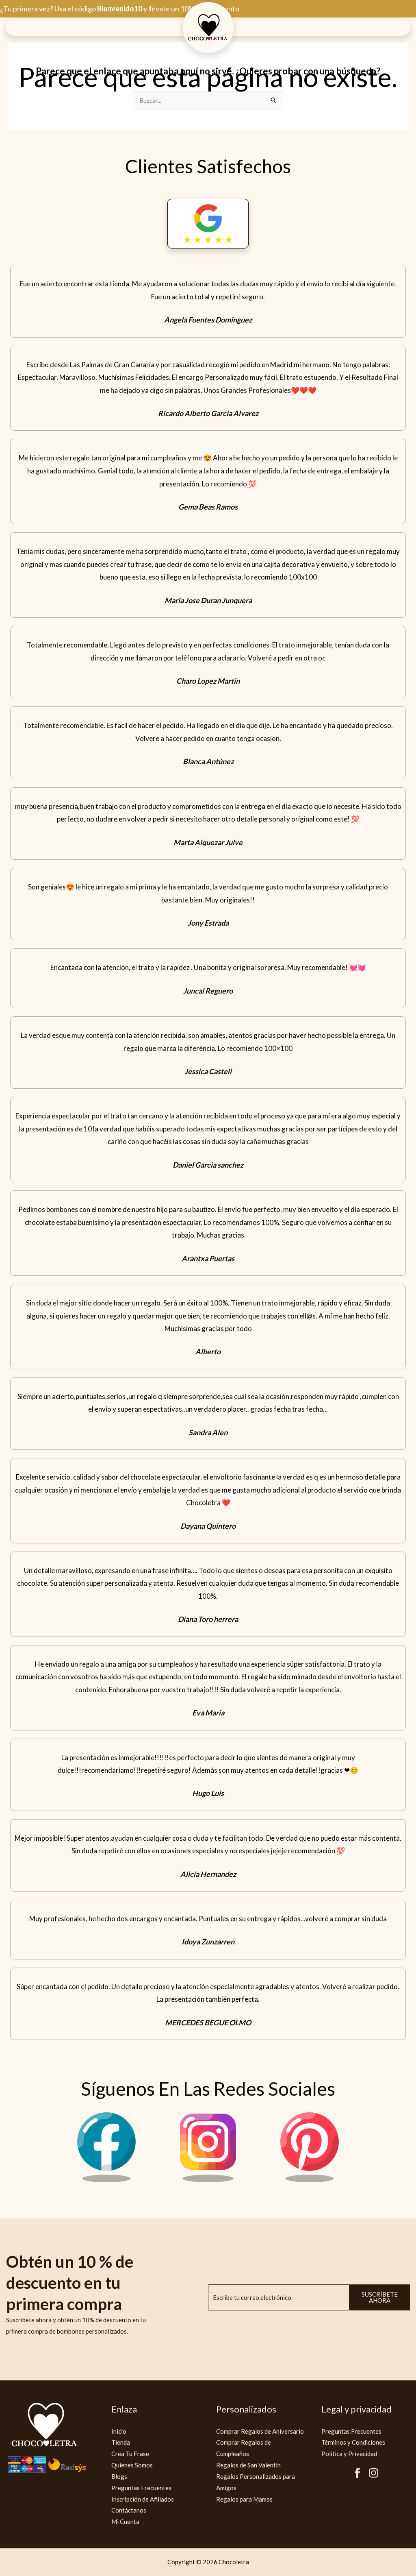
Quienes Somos (132, 2465)
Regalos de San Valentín (248, 2465)
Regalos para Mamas (244, 2499)
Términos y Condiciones (353, 2442)
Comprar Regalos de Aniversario (260, 2431)
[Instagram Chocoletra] (208, 2180)
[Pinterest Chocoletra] (310, 2180)
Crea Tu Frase (130, 2454)
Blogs (119, 2476)
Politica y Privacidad (349, 2454)
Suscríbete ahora (380, 2297)
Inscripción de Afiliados (143, 2499)
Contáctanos (129, 2510)
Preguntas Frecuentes (141, 2488)
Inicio (119, 2431)
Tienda (121, 2442)
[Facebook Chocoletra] (106, 2180)
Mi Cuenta (125, 2522)
